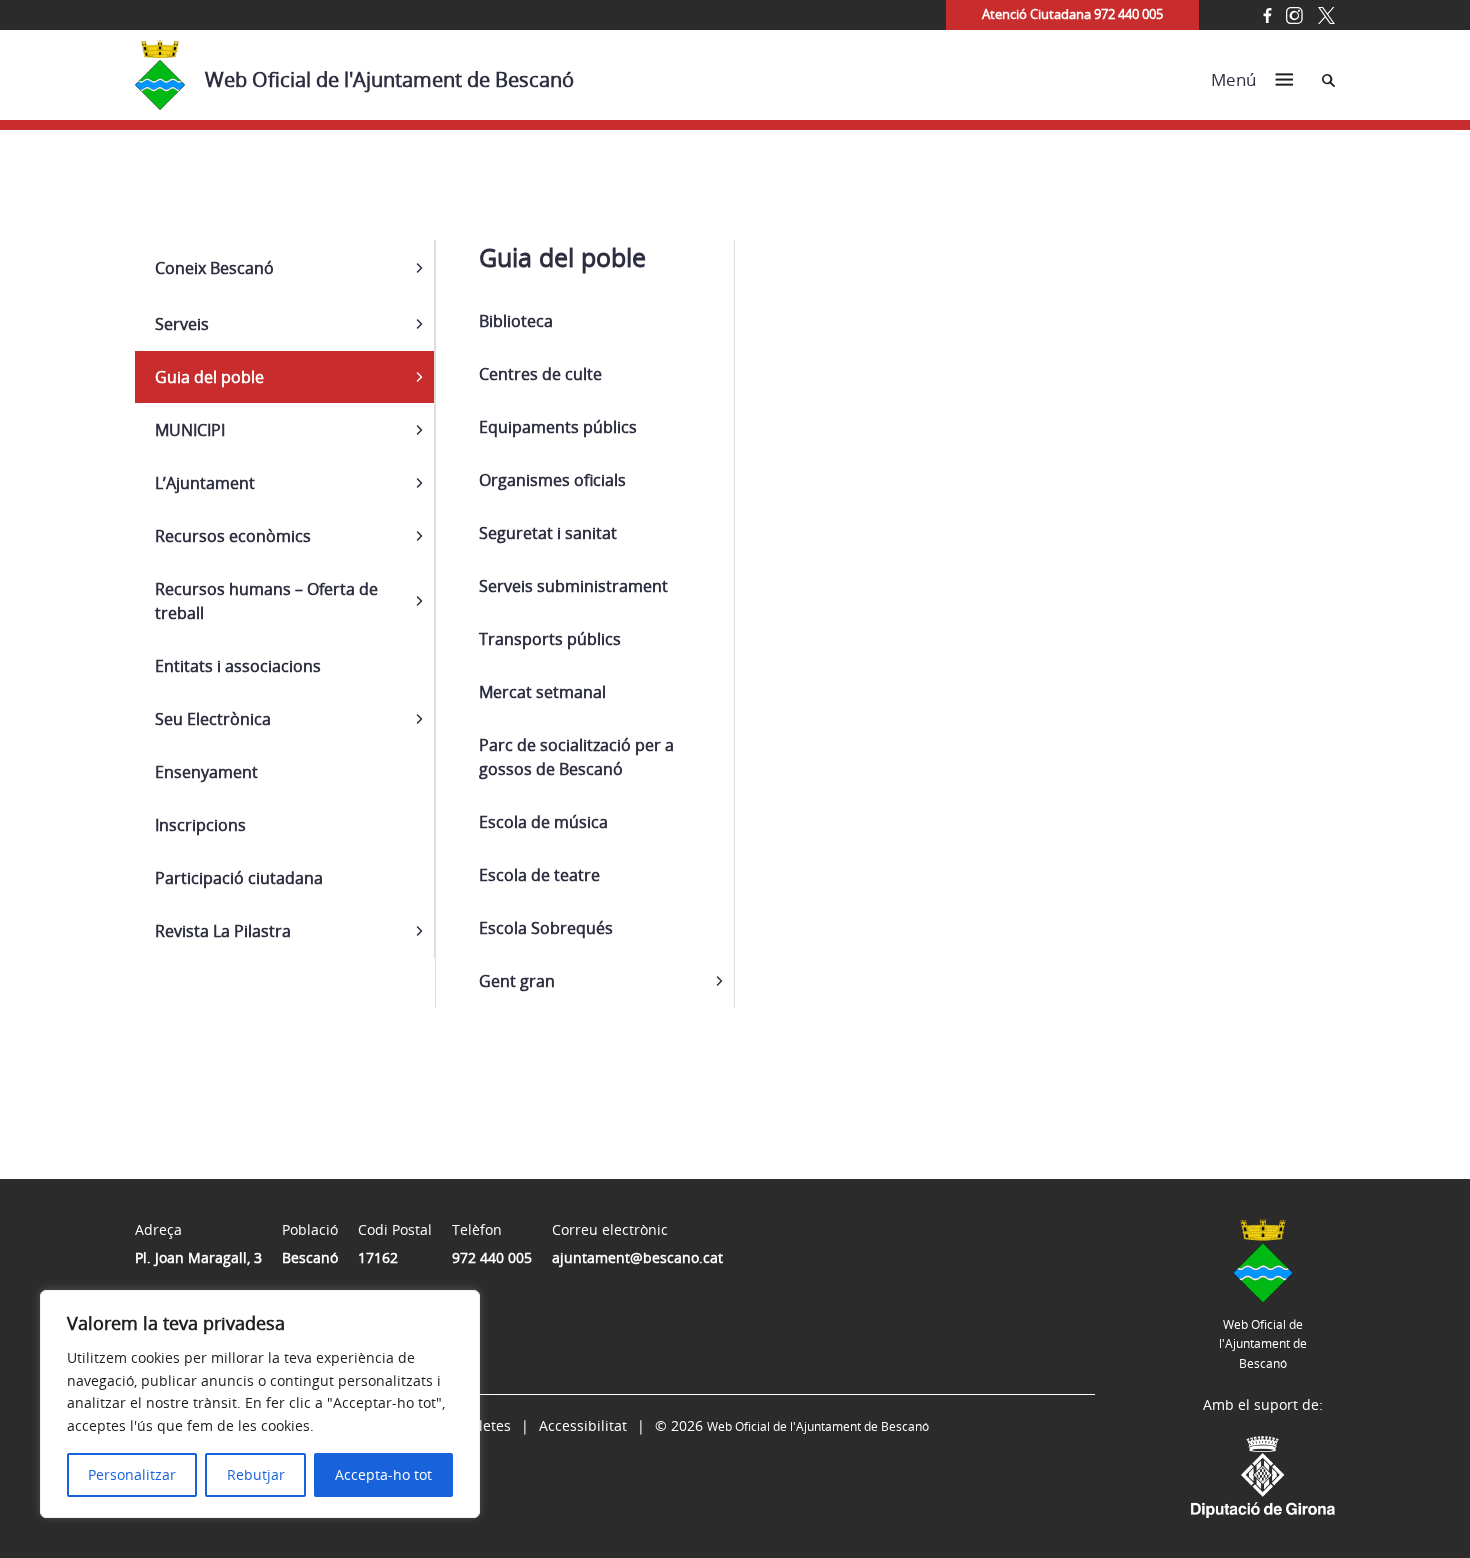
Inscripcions (200, 825)
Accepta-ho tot (383, 1474)
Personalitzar (132, 1474)
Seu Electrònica (213, 719)
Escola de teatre (539, 875)
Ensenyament (206, 772)
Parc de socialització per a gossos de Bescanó (576, 757)
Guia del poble (209, 377)
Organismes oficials (552, 480)
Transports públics (550, 639)
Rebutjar (256, 1474)
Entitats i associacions (238, 666)
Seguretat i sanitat (548, 533)
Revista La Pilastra (223, 931)
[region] (260, 1404)
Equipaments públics (558, 427)
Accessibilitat (583, 1425)
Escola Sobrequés (546, 928)
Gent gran (517, 981)
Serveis (182, 324)
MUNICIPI (190, 430)
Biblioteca (516, 321)
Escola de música (543, 822)
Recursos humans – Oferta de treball (266, 601)
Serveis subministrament (573, 586)
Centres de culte (540, 374)
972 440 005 (492, 1257)
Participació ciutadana (239, 878)
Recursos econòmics (233, 536)
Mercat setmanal (542, 692)
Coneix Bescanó (214, 268)
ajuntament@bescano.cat (637, 1257)
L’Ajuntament (205, 483)
